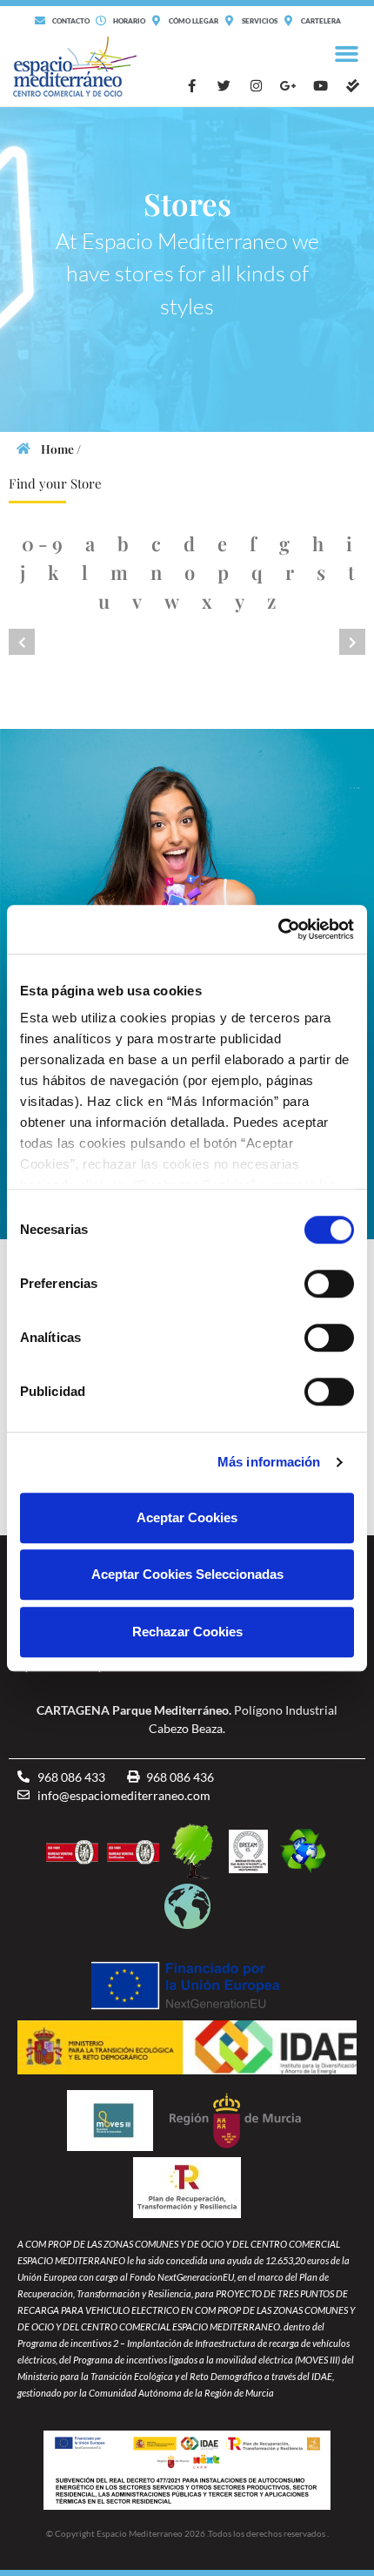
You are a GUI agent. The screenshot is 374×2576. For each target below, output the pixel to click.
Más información (269, 1462)
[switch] (329, 1284)
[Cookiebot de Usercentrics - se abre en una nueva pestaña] (278, 929)
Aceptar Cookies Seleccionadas (187, 1574)
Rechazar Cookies (187, 1632)
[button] (347, 54)
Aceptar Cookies (187, 1517)
